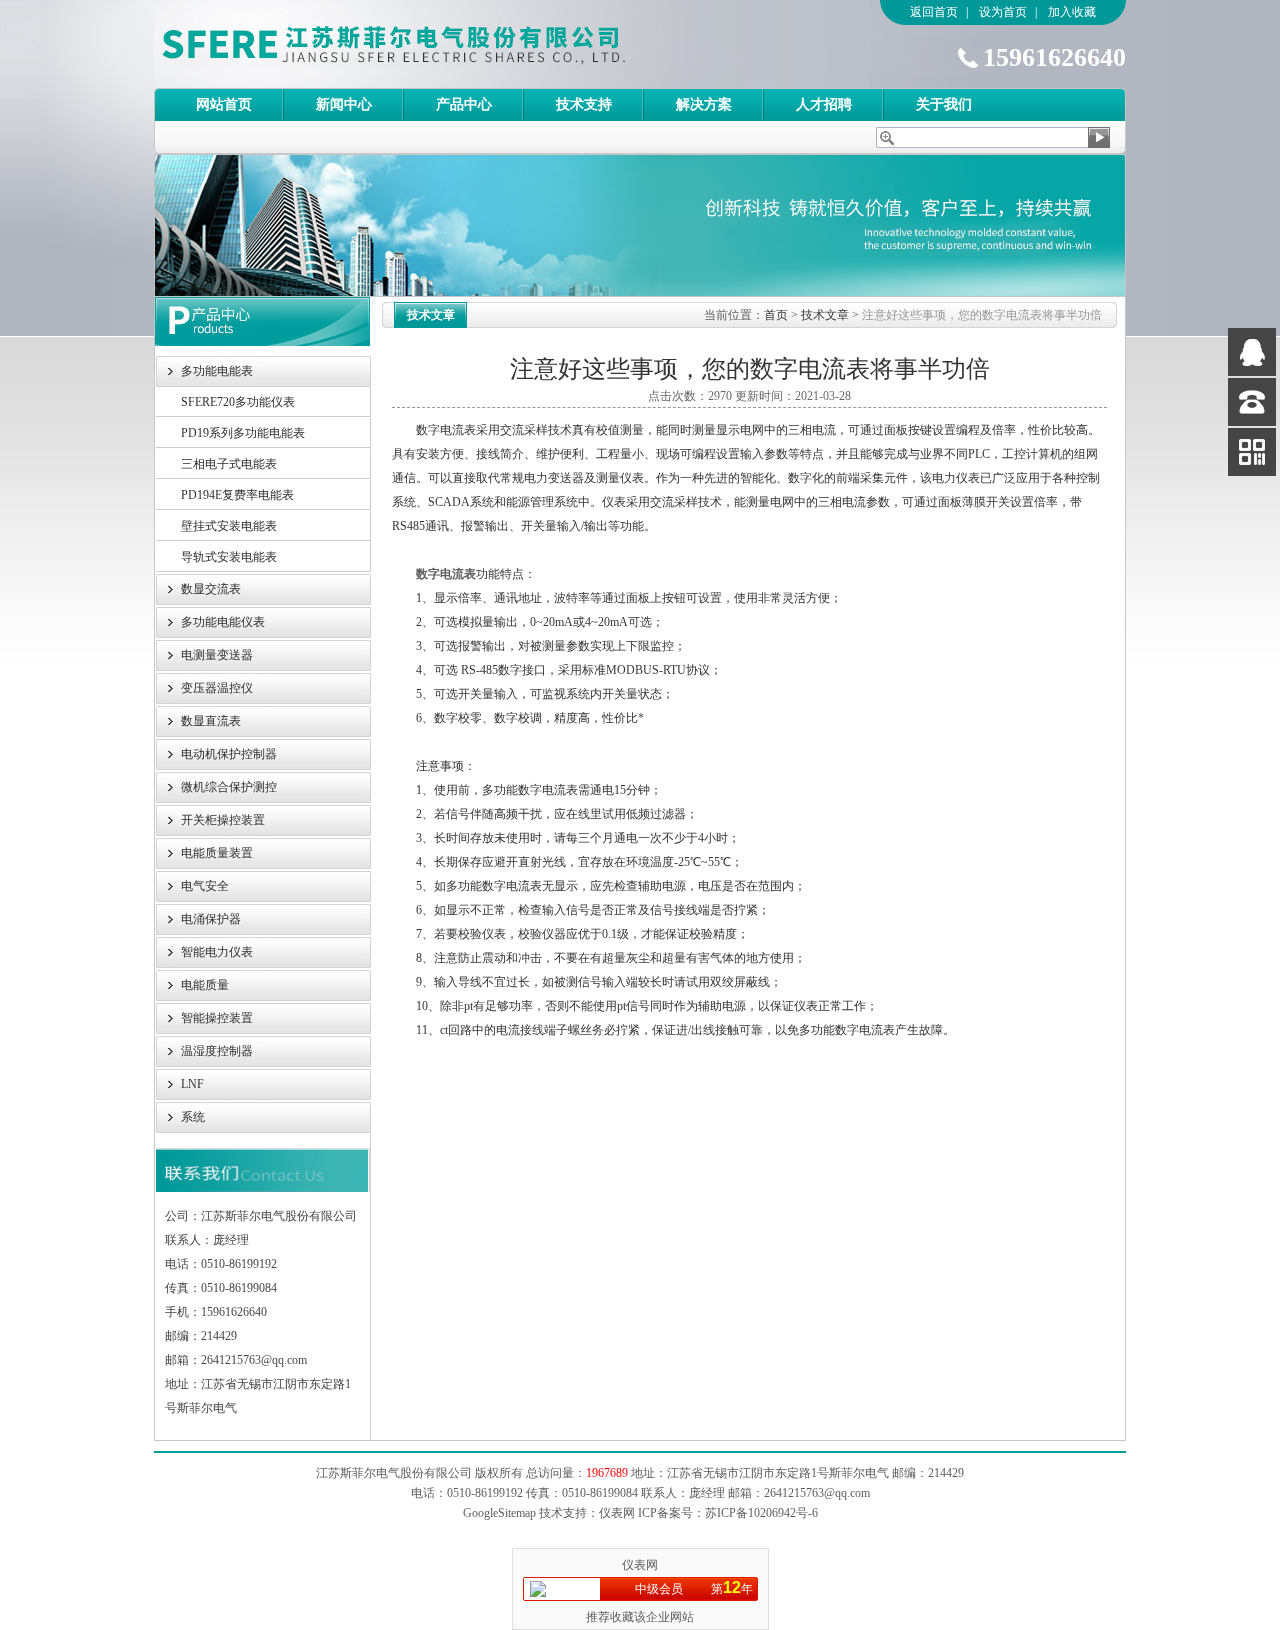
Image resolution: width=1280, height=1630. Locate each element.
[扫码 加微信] (1252, 452)
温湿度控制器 (217, 1051)
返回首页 (934, 12)
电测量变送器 (217, 655)
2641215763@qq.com (817, 1493)
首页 (776, 315)
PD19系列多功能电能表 (243, 433)
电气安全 (205, 886)
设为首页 (1003, 12)
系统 (193, 1117)
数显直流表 (211, 721)
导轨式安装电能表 (229, 557)
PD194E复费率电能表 (237, 495)
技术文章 (825, 315)
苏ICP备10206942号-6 (761, 1513)
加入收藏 (1072, 12)
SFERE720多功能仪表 (238, 402)
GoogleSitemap (499, 1513)
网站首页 (224, 104)
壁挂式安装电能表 (229, 526)
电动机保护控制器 (229, 754)
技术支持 (584, 104)
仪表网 (640, 1565)
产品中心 (464, 104)
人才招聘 (824, 104)
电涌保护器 (211, 919)
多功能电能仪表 (223, 622)
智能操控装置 (217, 1018)
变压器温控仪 (217, 688)
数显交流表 (211, 589)
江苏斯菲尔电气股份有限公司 (429, 44)
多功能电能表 (217, 371)
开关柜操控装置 (223, 820)
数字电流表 (446, 574)
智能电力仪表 (217, 952)
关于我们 (944, 104)
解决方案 (704, 104)
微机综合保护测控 (229, 787)
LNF (192, 1084)
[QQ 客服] (1252, 352)
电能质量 (205, 985)
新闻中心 (344, 104)
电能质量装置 (217, 853)
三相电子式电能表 (229, 464)
